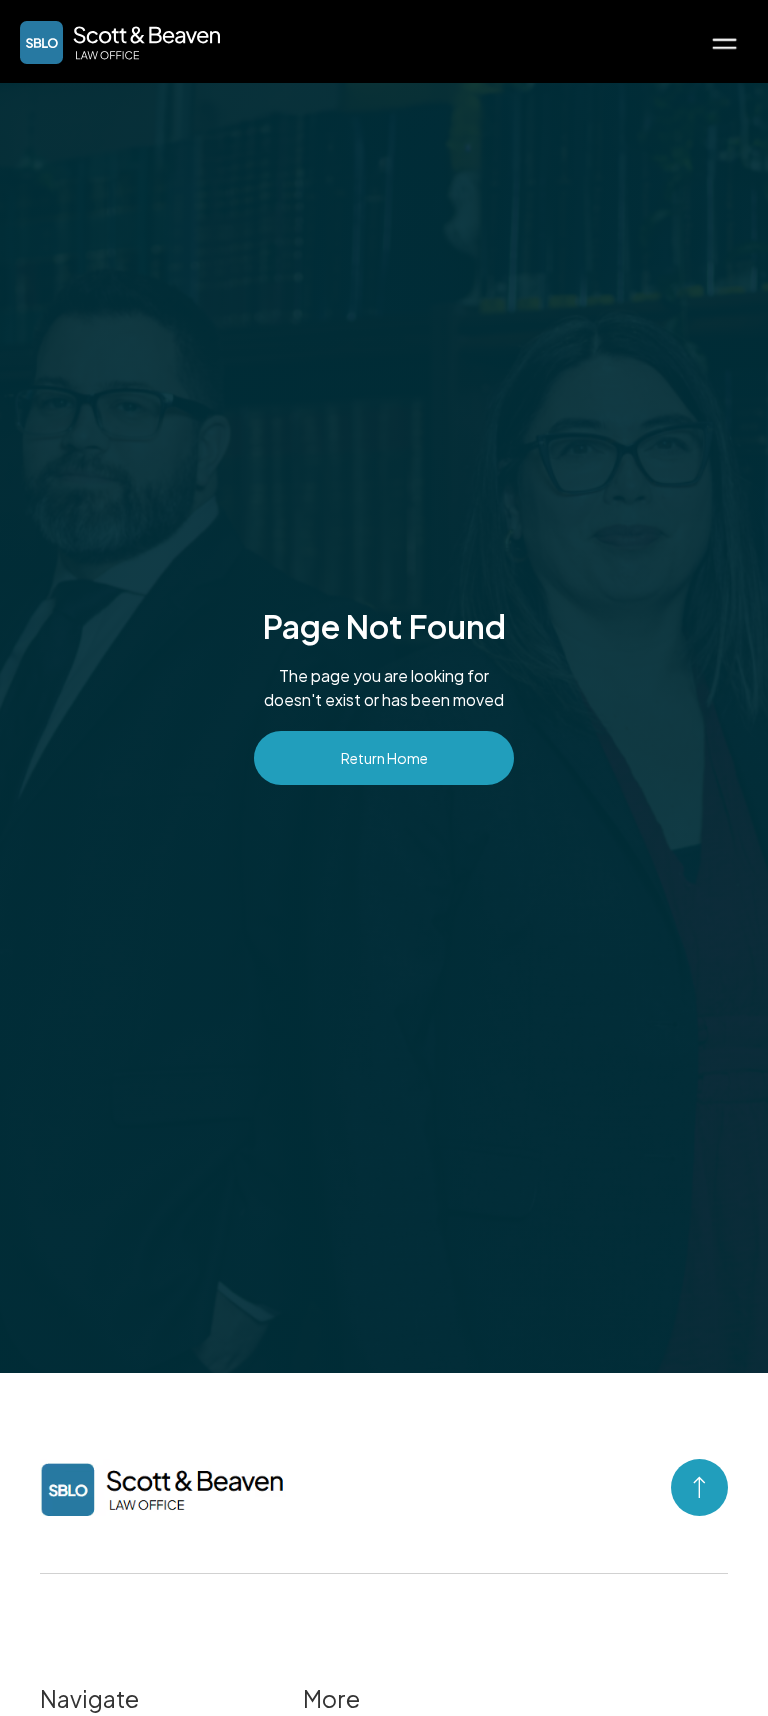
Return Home (384, 758)
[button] (724, 41)
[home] (120, 42)
